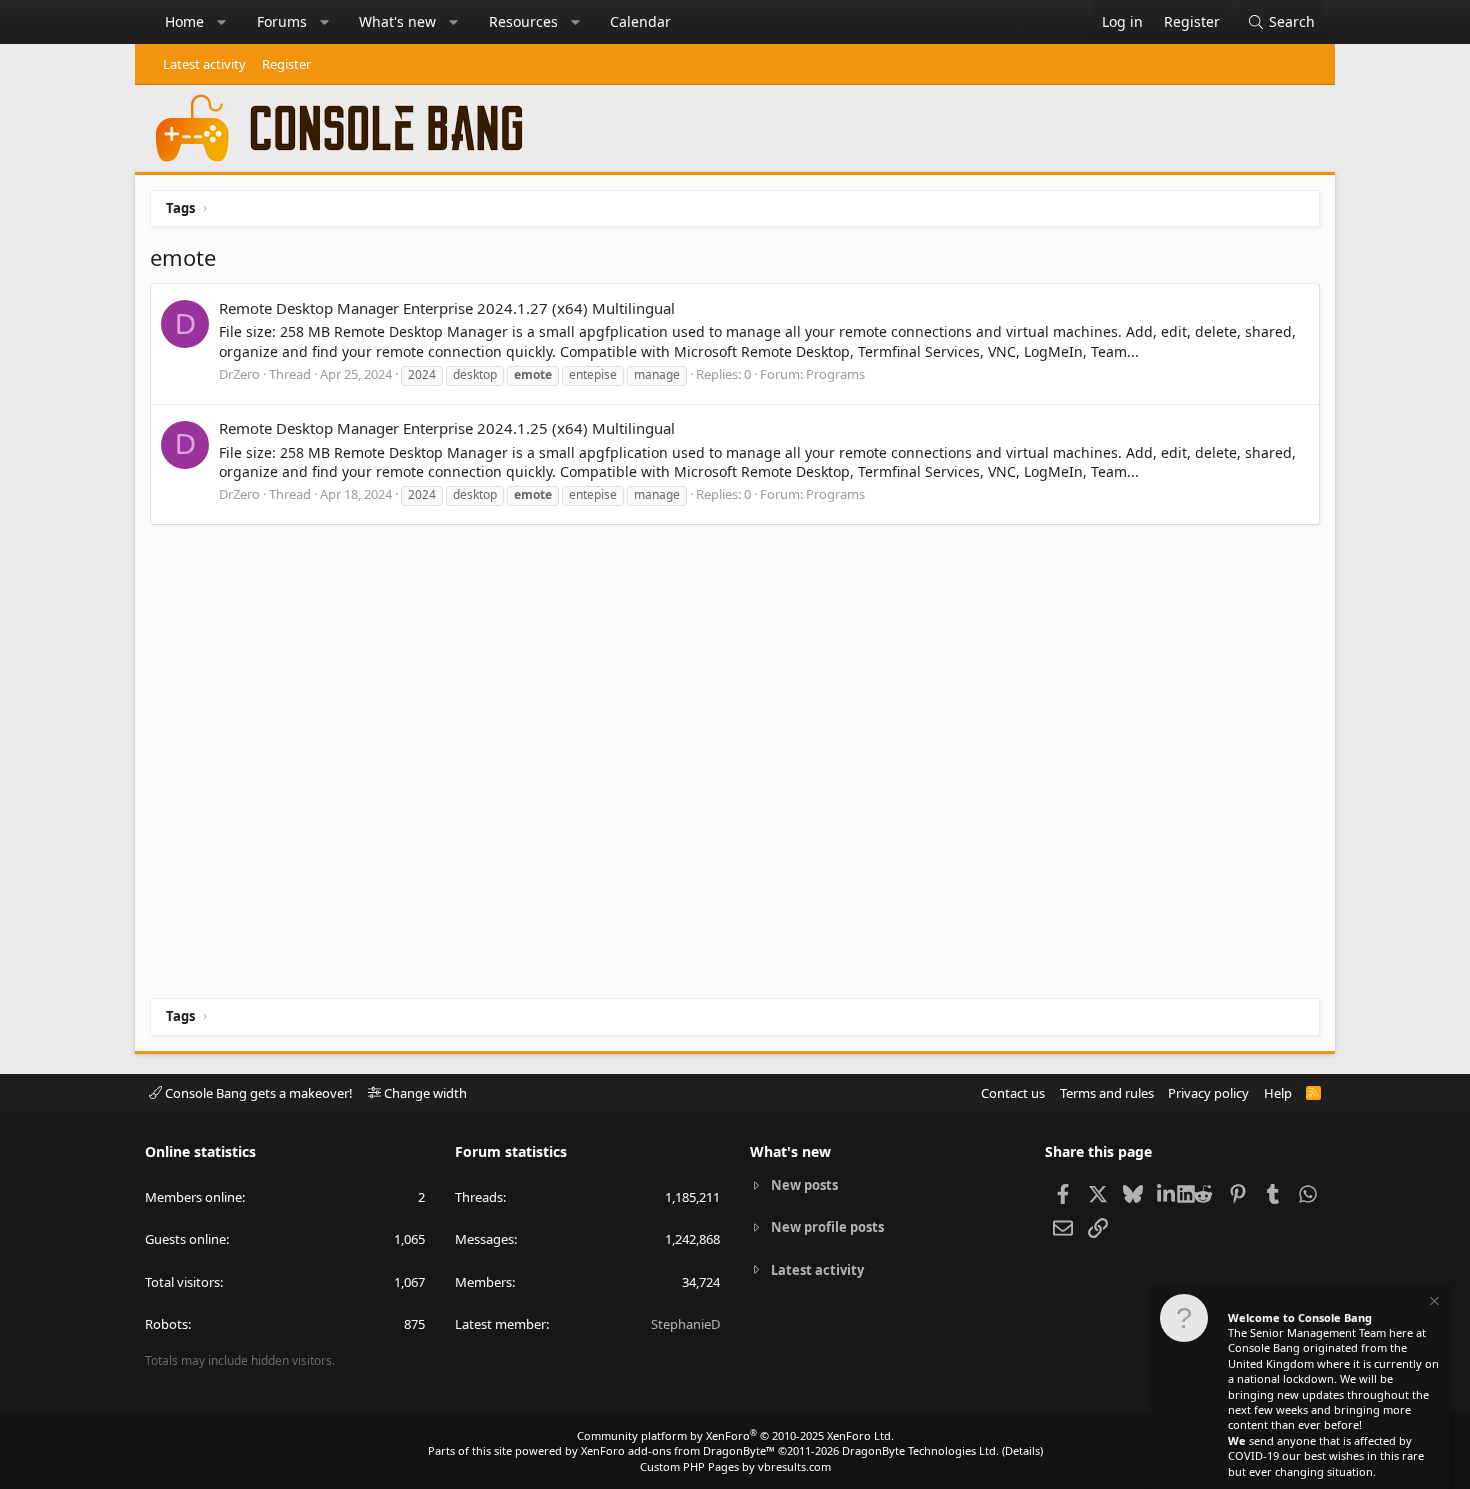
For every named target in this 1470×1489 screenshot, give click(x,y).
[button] (222, 22)
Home (184, 21)
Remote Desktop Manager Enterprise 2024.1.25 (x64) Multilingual (447, 428)
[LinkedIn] (1167, 1193)
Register (286, 64)
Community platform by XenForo (735, 1435)
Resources (523, 21)
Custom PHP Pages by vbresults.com (735, 1466)
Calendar (640, 21)
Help (1278, 1093)
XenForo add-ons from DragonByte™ (678, 1450)
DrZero (239, 374)
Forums (282, 21)
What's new (397, 21)
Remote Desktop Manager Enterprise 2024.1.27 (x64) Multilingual (447, 308)
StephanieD (685, 1324)
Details (1022, 1450)
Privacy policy (1208, 1093)
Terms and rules (1107, 1093)
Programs (835, 374)
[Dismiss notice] (1433, 1303)
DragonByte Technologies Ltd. (920, 1450)
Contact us (1013, 1093)
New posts (804, 1185)
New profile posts (827, 1227)
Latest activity (204, 64)
